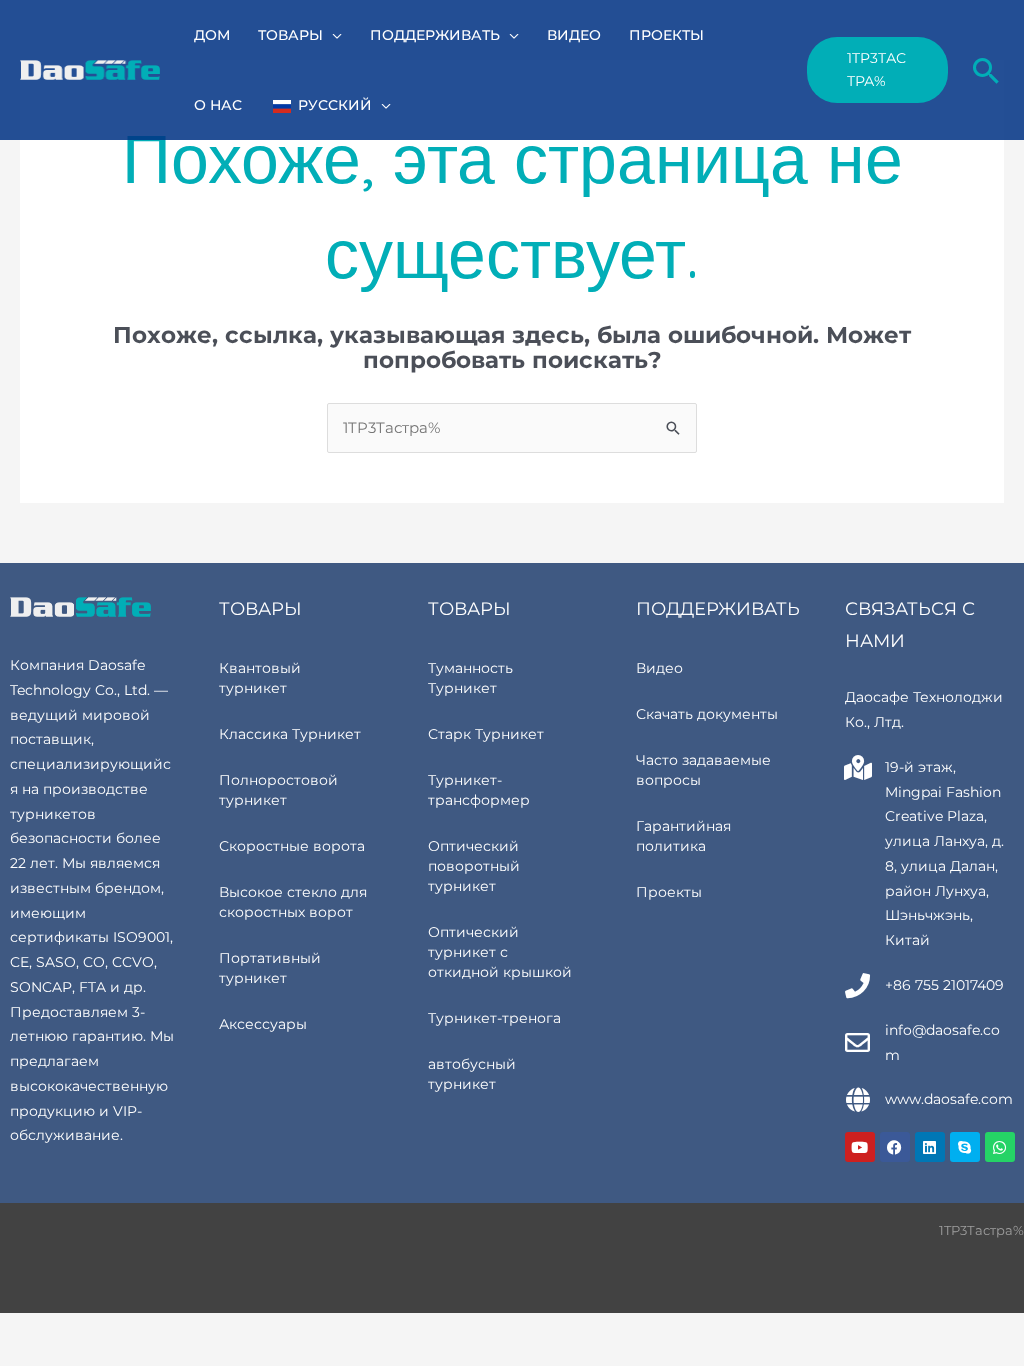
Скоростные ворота (292, 846)
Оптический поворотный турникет (474, 866)
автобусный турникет (472, 1074)
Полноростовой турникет (278, 790)
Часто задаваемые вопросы (703, 770)
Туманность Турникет (470, 678)
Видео (659, 668)
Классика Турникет (290, 734)
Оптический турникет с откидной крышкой (500, 952)
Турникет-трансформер (479, 790)
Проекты (669, 892)
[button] (332, 35)
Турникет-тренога (494, 1018)
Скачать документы (707, 714)
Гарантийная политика (683, 836)
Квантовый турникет (260, 678)
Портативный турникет (270, 968)
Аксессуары (263, 1024)
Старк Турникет (486, 734)
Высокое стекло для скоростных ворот (293, 902)
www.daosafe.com (949, 1099)
